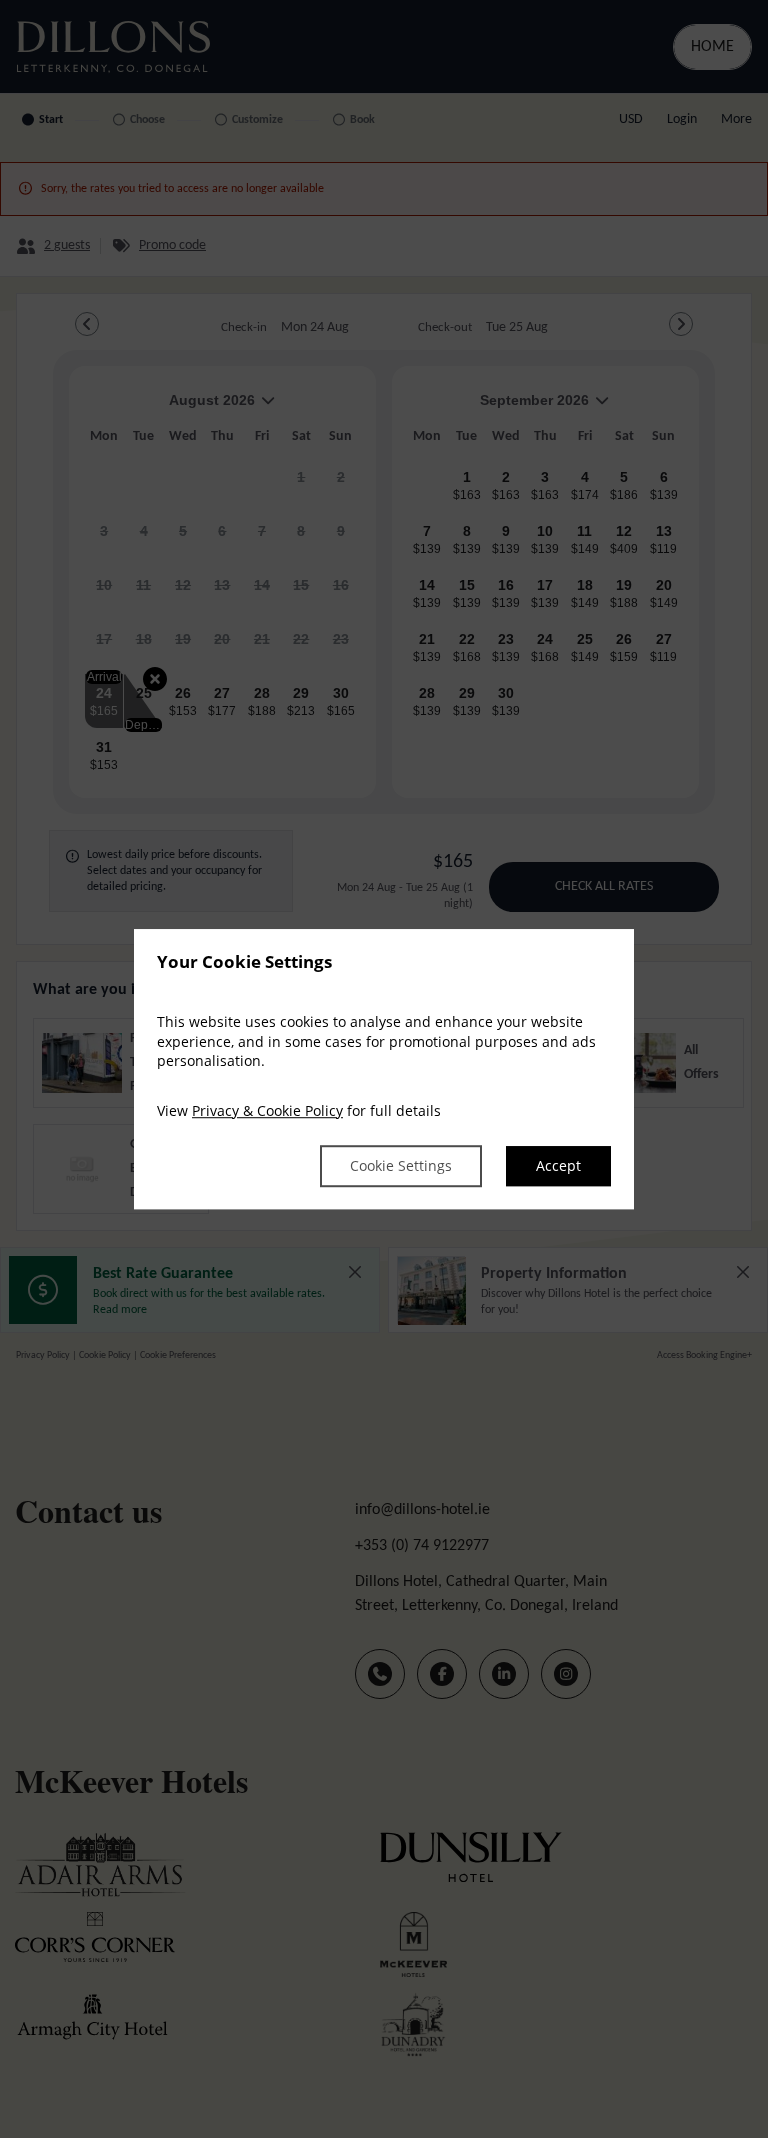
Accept (558, 1166)
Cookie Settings (401, 1166)
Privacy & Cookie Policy (267, 1110)
